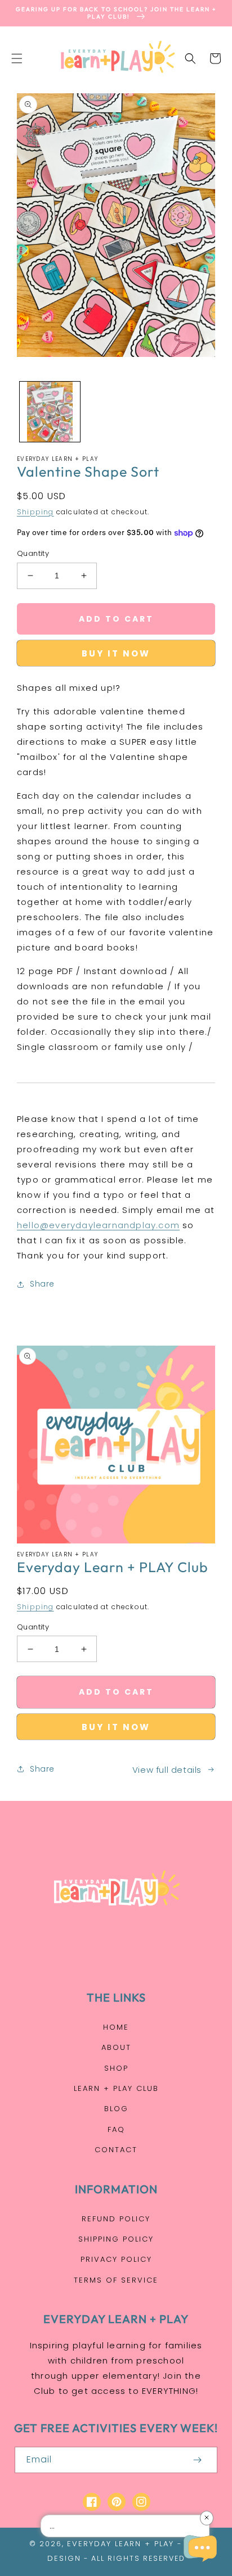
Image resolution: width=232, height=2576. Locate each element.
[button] (17, 58)
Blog (116, 2109)
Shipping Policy (116, 2239)
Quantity (33, 553)
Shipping (35, 512)
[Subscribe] (197, 2460)
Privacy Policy (116, 2259)
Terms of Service (116, 2280)
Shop (116, 2068)
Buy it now (116, 653)
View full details (167, 1770)
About (116, 2047)
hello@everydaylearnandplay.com (98, 1225)
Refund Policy (116, 2219)
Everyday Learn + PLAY (121, 2544)
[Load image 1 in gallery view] (50, 412)
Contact (116, 2150)
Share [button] (42, 1284)
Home (116, 2027)
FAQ (116, 2129)
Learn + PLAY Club (116, 2088)
